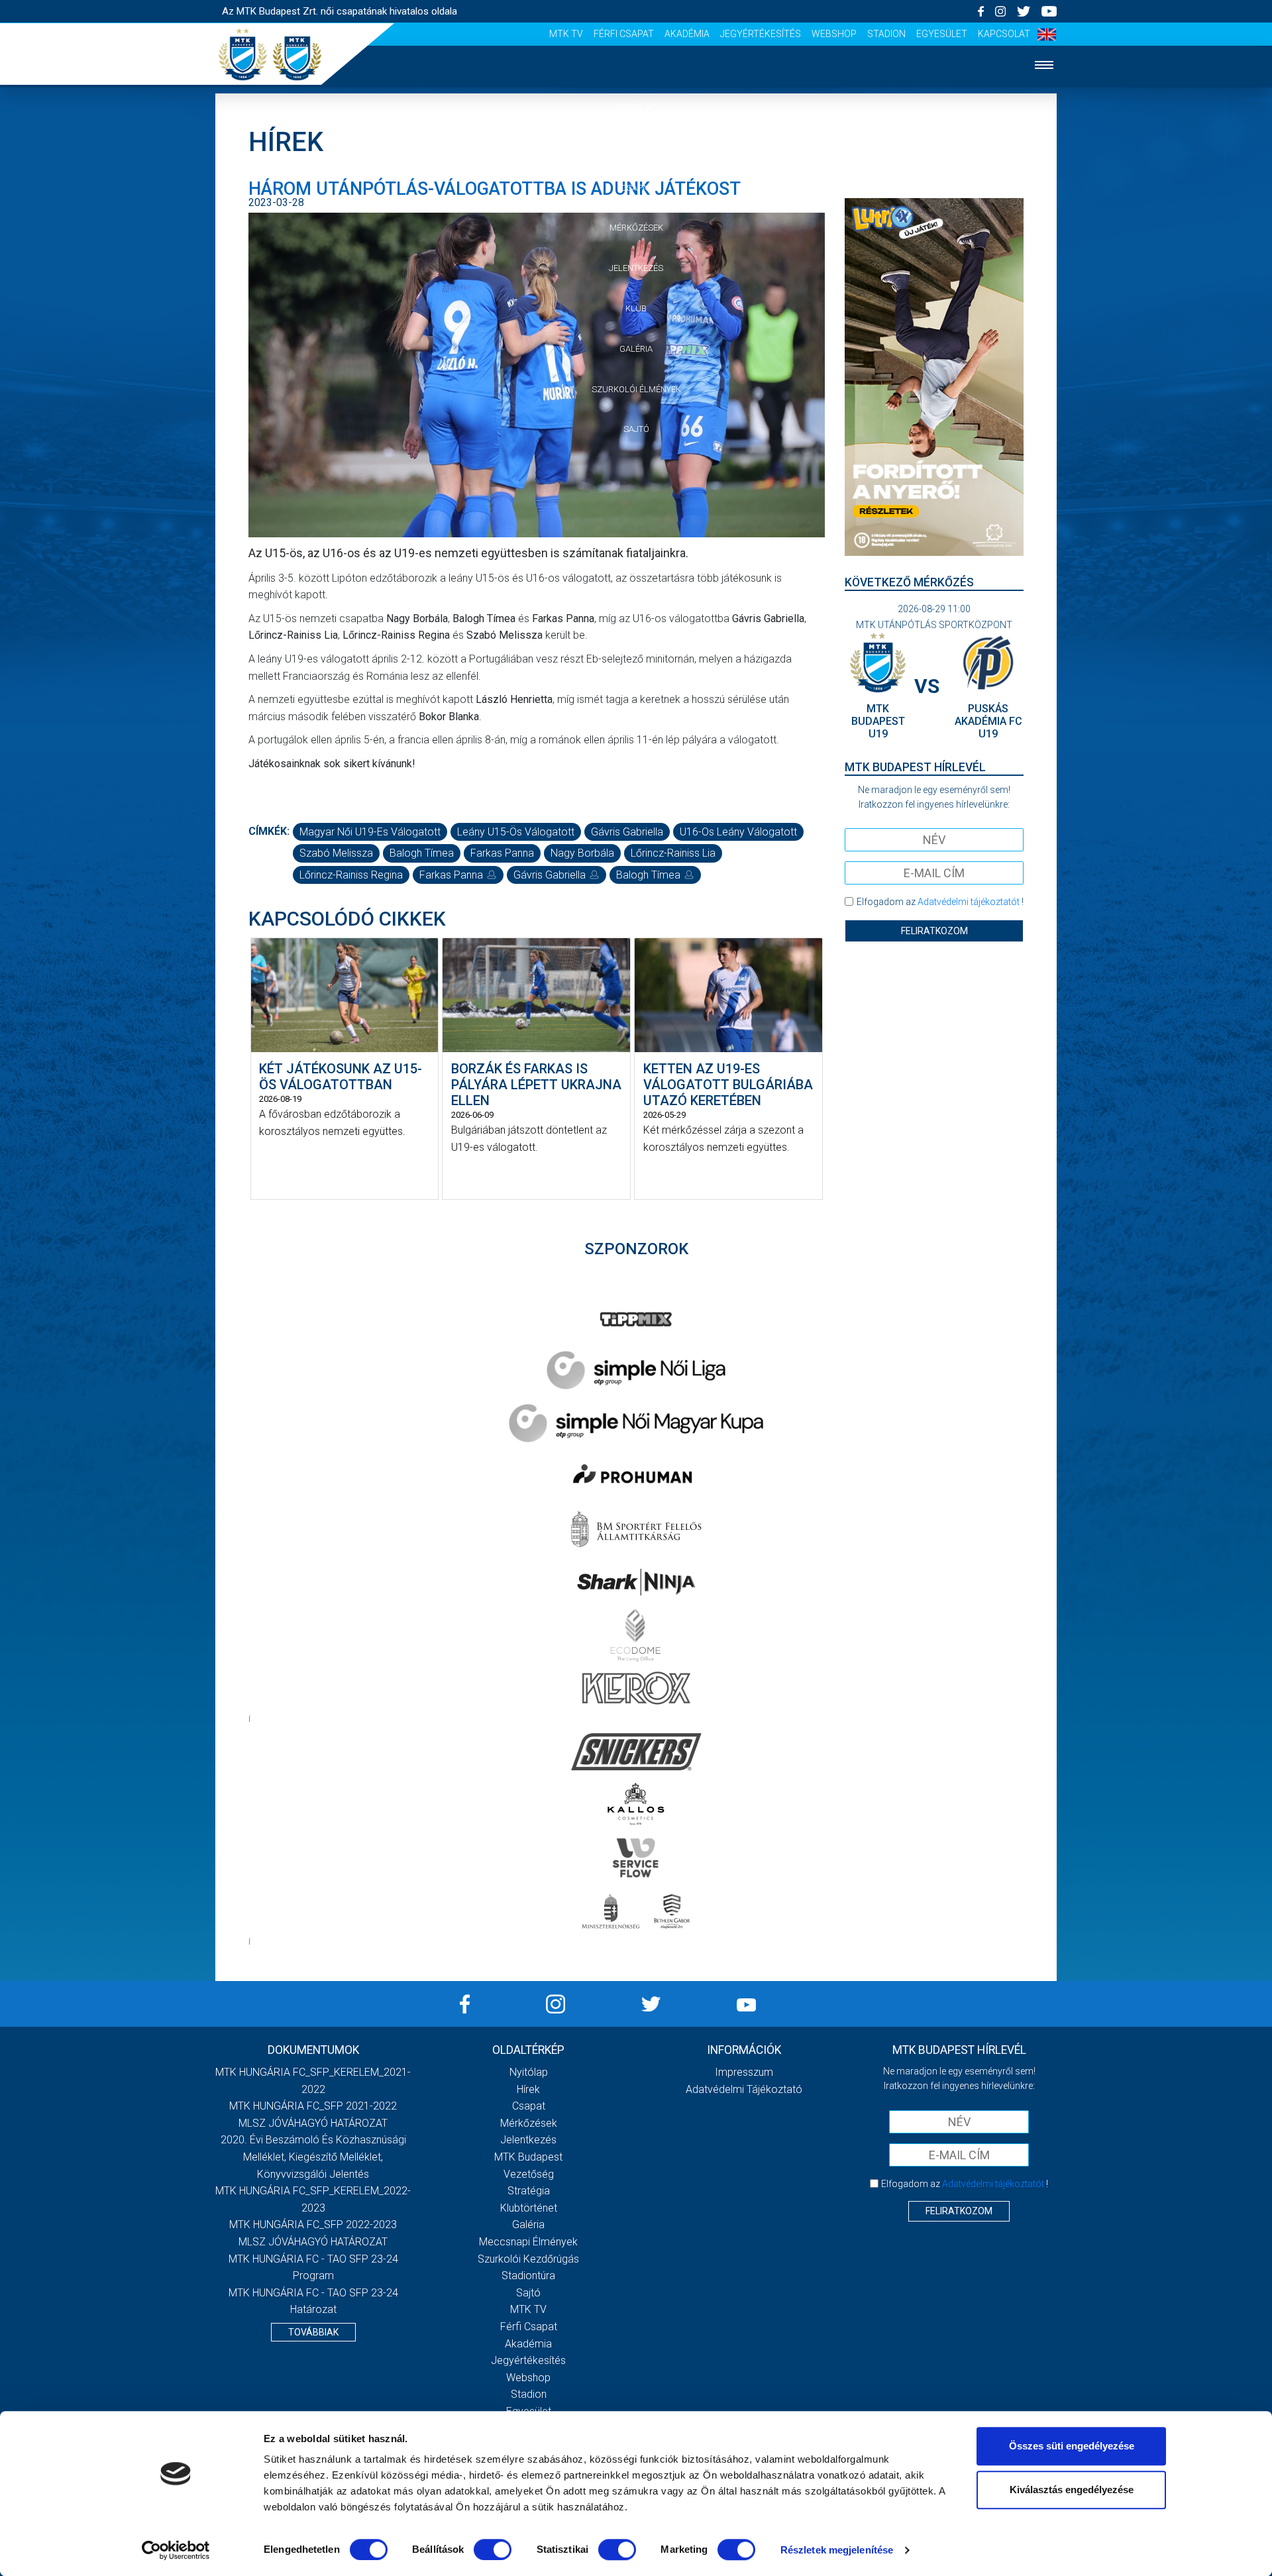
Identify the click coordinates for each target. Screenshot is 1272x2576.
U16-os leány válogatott (738, 832)
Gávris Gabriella (627, 832)
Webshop (834, 34)
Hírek (636, 147)
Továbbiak (313, 2332)
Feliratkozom (934, 931)
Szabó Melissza (336, 853)
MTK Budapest (528, 2157)
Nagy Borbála (582, 853)
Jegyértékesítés (761, 34)
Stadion (886, 34)
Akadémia (687, 34)
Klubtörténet (529, 2208)
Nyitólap (636, 107)
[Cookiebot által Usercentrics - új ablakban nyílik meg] (176, 2550)
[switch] (493, 2549)
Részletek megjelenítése (837, 2550)
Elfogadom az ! (940, 902)
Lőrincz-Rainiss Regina (351, 875)
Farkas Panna (502, 853)
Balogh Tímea (422, 853)
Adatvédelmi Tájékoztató (744, 2089)
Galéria (636, 349)
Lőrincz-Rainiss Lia (673, 853)
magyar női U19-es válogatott (370, 832)
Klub (636, 308)
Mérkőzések (636, 228)
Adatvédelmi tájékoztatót (969, 902)
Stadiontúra (528, 2276)
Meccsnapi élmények (528, 2242)
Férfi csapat (624, 34)
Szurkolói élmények (636, 389)
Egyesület (942, 34)
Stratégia (529, 2191)
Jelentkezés (636, 268)
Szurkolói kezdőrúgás (528, 2259)
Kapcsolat (1004, 34)
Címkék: (269, 831)
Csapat (636, 188)
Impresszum (744, 2072)
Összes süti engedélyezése (1072, 2446)
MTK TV (566, 34)
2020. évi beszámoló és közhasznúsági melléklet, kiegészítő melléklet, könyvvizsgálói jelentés (313, 2157)
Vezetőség (529, 2174)
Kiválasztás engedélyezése (1072, 2490)
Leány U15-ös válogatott (516, 832)
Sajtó (636, 429)
